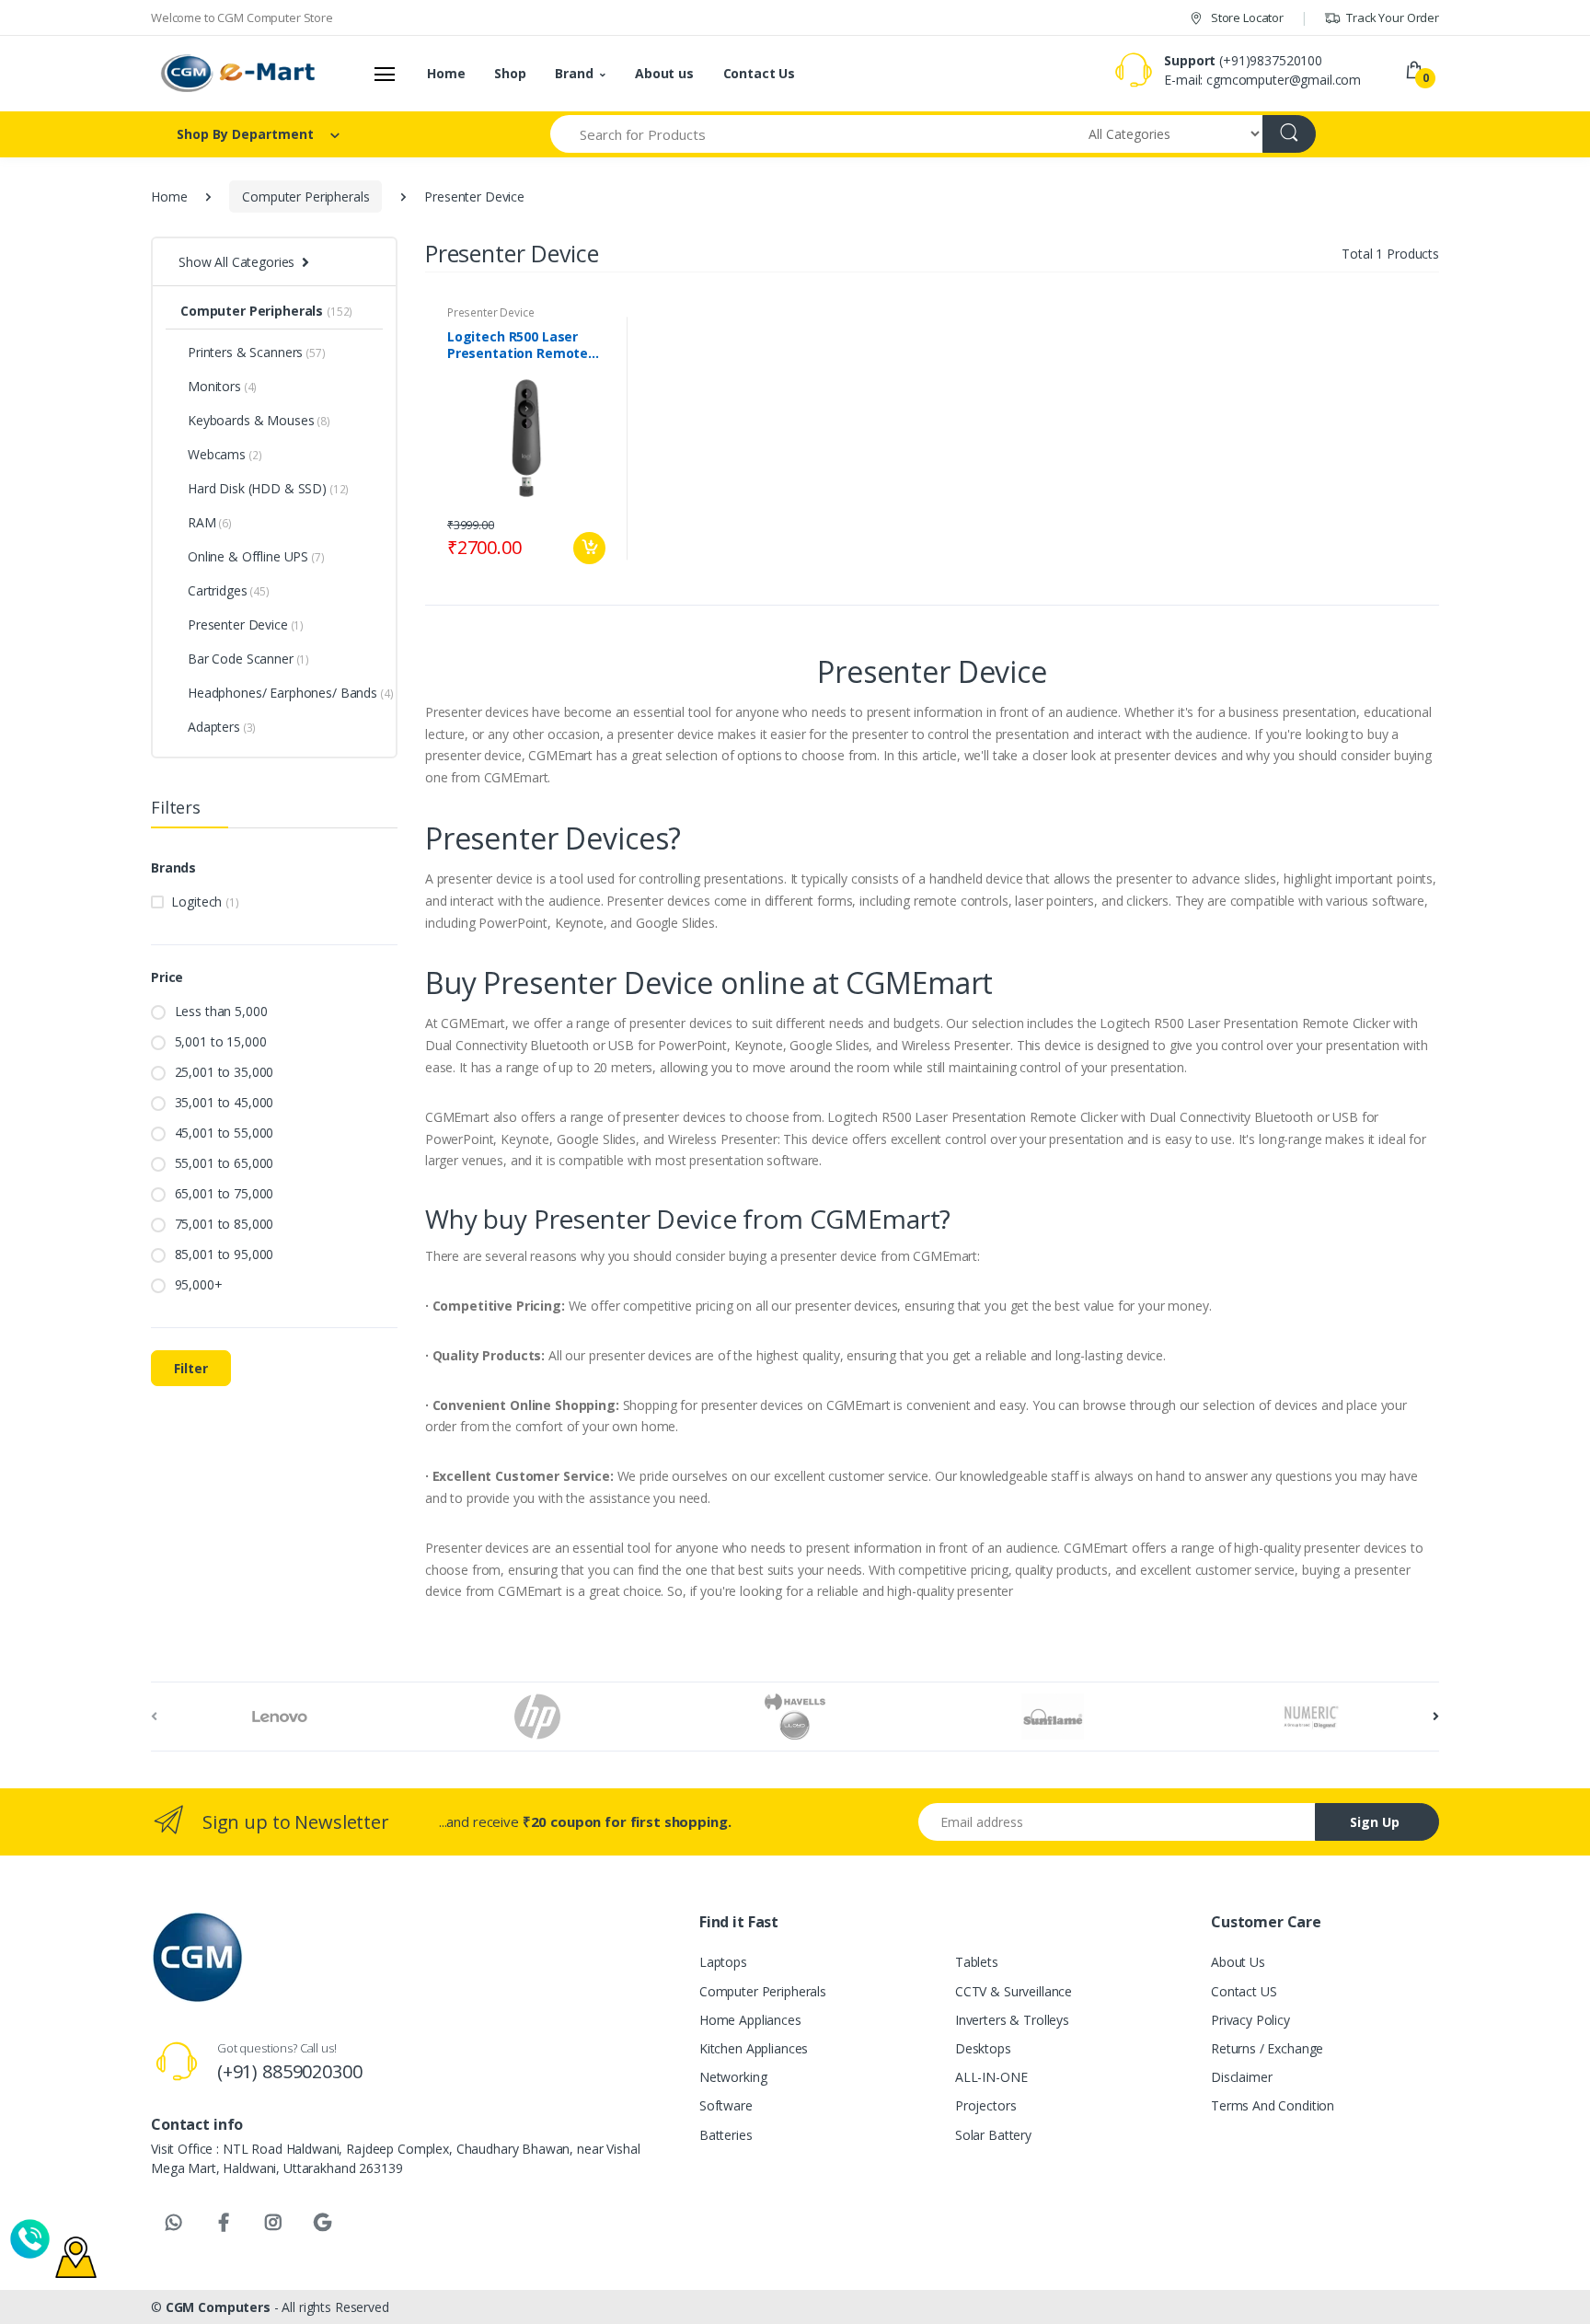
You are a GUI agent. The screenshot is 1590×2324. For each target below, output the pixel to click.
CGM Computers (220, 2307)
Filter (191, 1368)
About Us (1238, 1962)
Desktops (983, 2048)
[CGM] (239, 74)
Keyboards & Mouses (259, 420)
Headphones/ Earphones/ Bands (285, 693)
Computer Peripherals (305, 197)
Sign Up (1375, 1822)
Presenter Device (246, 624)
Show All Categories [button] (236, 262)
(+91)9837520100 (1271, 60)
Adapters (222, 727)
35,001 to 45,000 (225, 1102)
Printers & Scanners (257, 352)
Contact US (1244, 1991)
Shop (510, 73)
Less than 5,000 (221, 1011)
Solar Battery (993, 2135)
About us (664, 73)
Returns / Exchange (1267, 2048)
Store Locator (1246, 17)
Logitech (205, 902)
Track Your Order (1391, 17)
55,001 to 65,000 (225, 1163)
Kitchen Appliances (754, 2048)
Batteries (726, 2135)
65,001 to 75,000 (225, 1193)
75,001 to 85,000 (225, 1224)
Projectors (986, 2105)
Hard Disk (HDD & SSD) (268, 488)
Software (726, 2105)
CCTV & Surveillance (1014, 1991)
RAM (210, 522)
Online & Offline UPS (256, 556)
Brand (574, 73)
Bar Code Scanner (248, 659)
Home (446, 73)
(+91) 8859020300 (290, 2071)
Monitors (222, 386)
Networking (733, 2077)
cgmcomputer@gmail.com (1284, 80)
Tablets (977, 1962)
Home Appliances (750, 2020)
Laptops (723, 1962)
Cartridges (229, 590)
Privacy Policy (1250, 2020)
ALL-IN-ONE (991, 2077)
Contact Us (760, 73)
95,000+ (199, 1284)
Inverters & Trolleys (1012, 2020)
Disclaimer (1242, 2077)
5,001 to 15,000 (221, 1041)
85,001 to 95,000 (225, 1254)
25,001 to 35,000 (225, 1072)
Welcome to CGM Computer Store (242, 17)
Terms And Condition (1273, 2105)
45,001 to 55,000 (225, 1133)
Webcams (225, 454)
